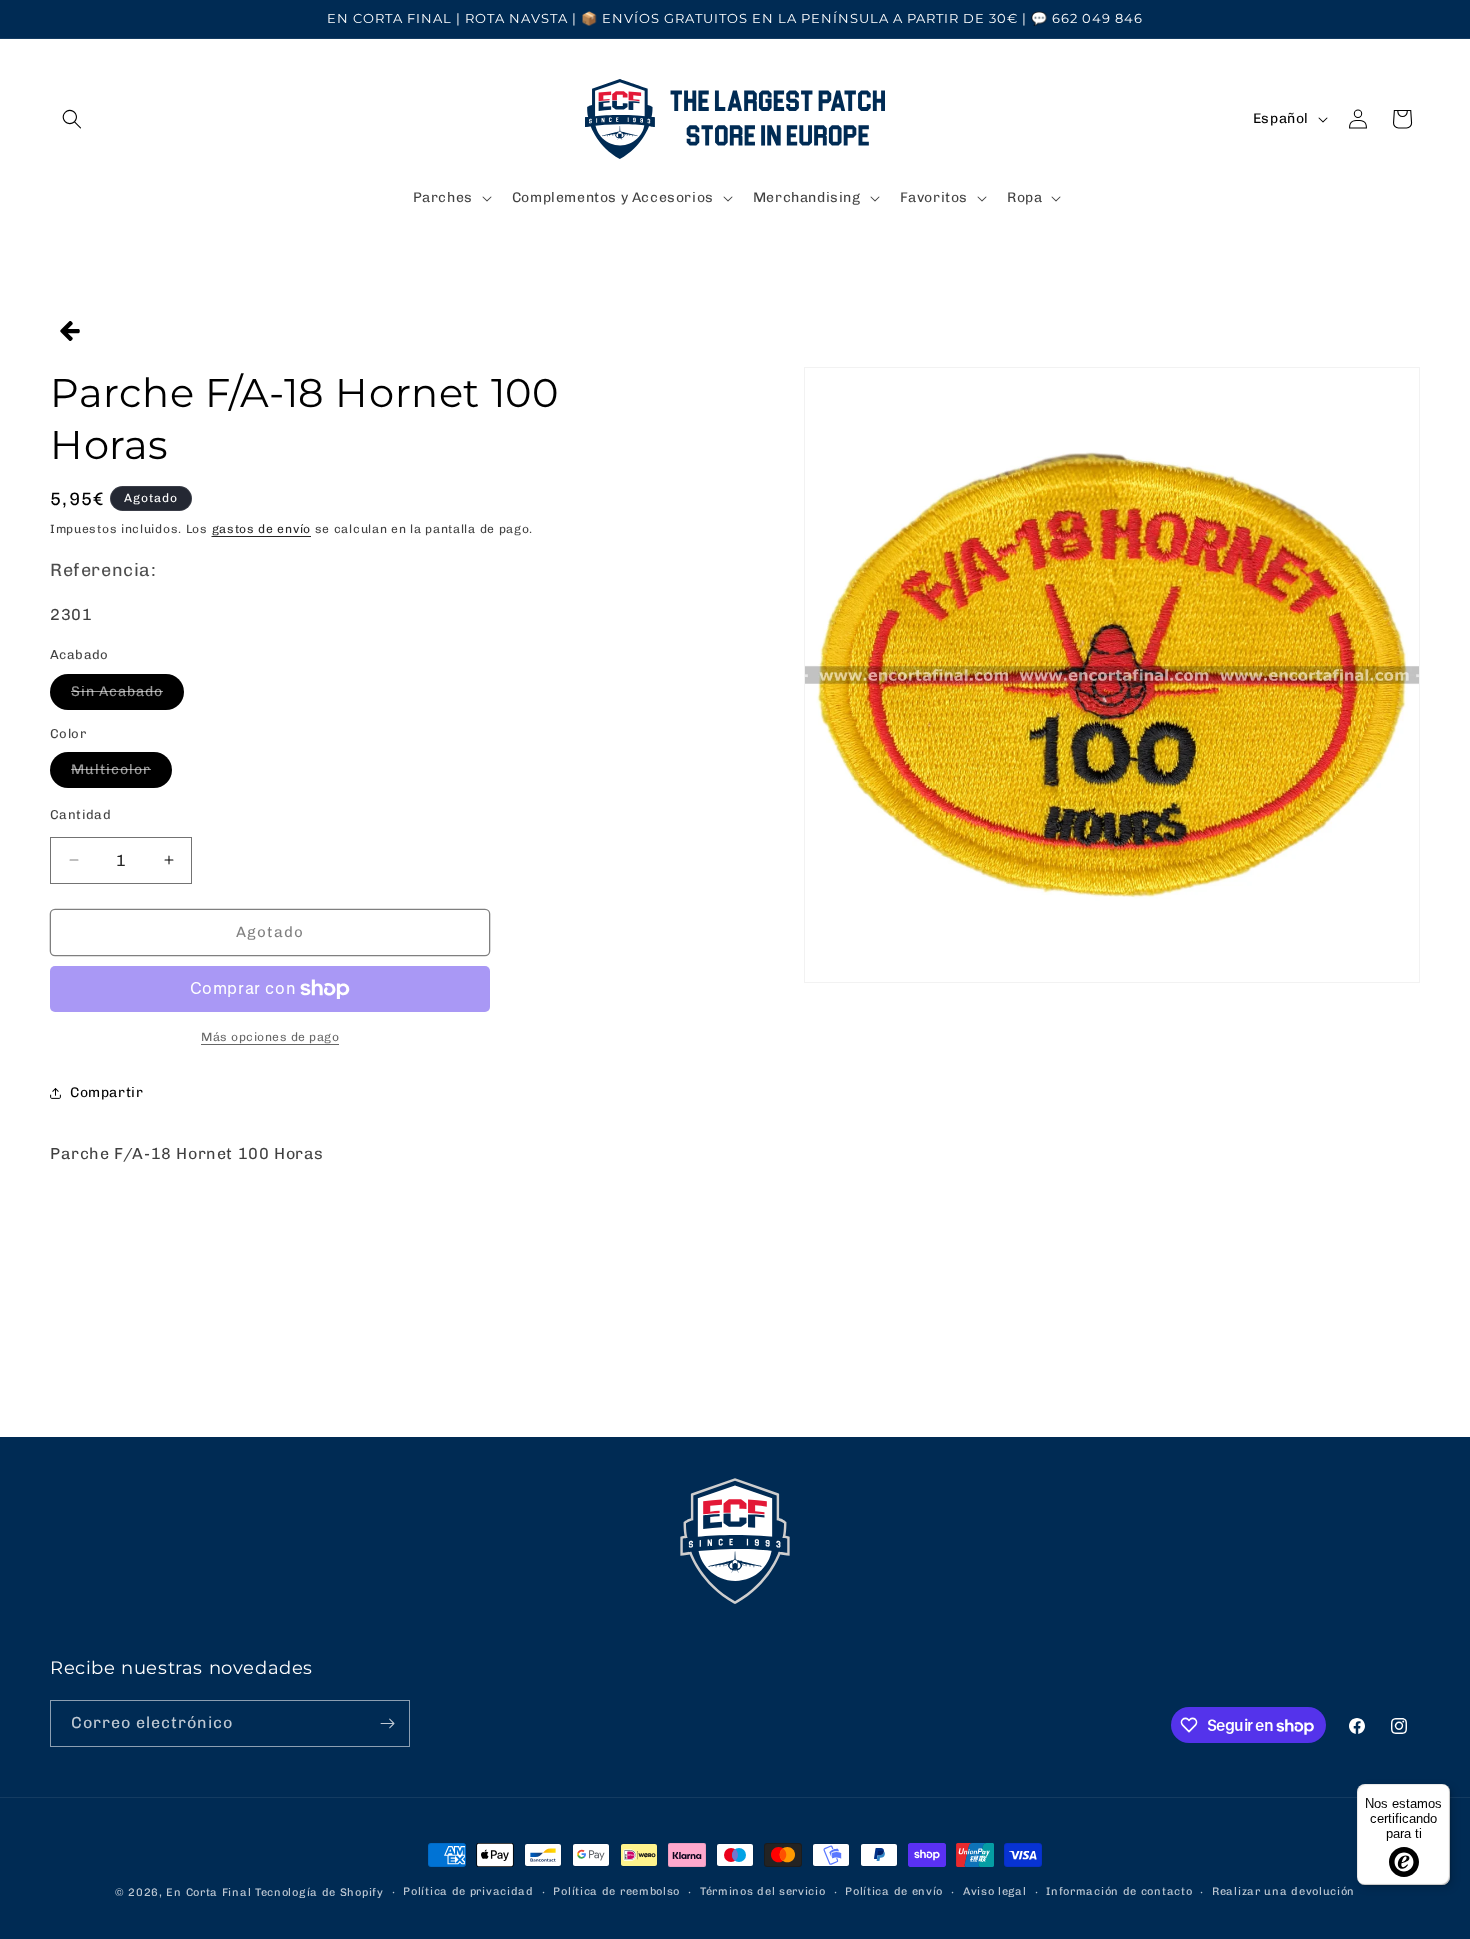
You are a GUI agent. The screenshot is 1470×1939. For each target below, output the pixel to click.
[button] (72, 119)
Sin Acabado (127, 696)
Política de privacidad (468, 1891)
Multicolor (121, 774)
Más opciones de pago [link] (270, 1037)
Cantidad (80, 814)
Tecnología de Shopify (319, 1892)
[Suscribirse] (387, 1723)
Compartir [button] (106, 1092)
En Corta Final (208, 1892)
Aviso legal (995, 1891)
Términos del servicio (763, 1891)
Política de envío (894, 1891)
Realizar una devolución (1283, 1891)
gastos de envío (262, 529)
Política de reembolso (616, 1891)
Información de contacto (1119, 1891)
